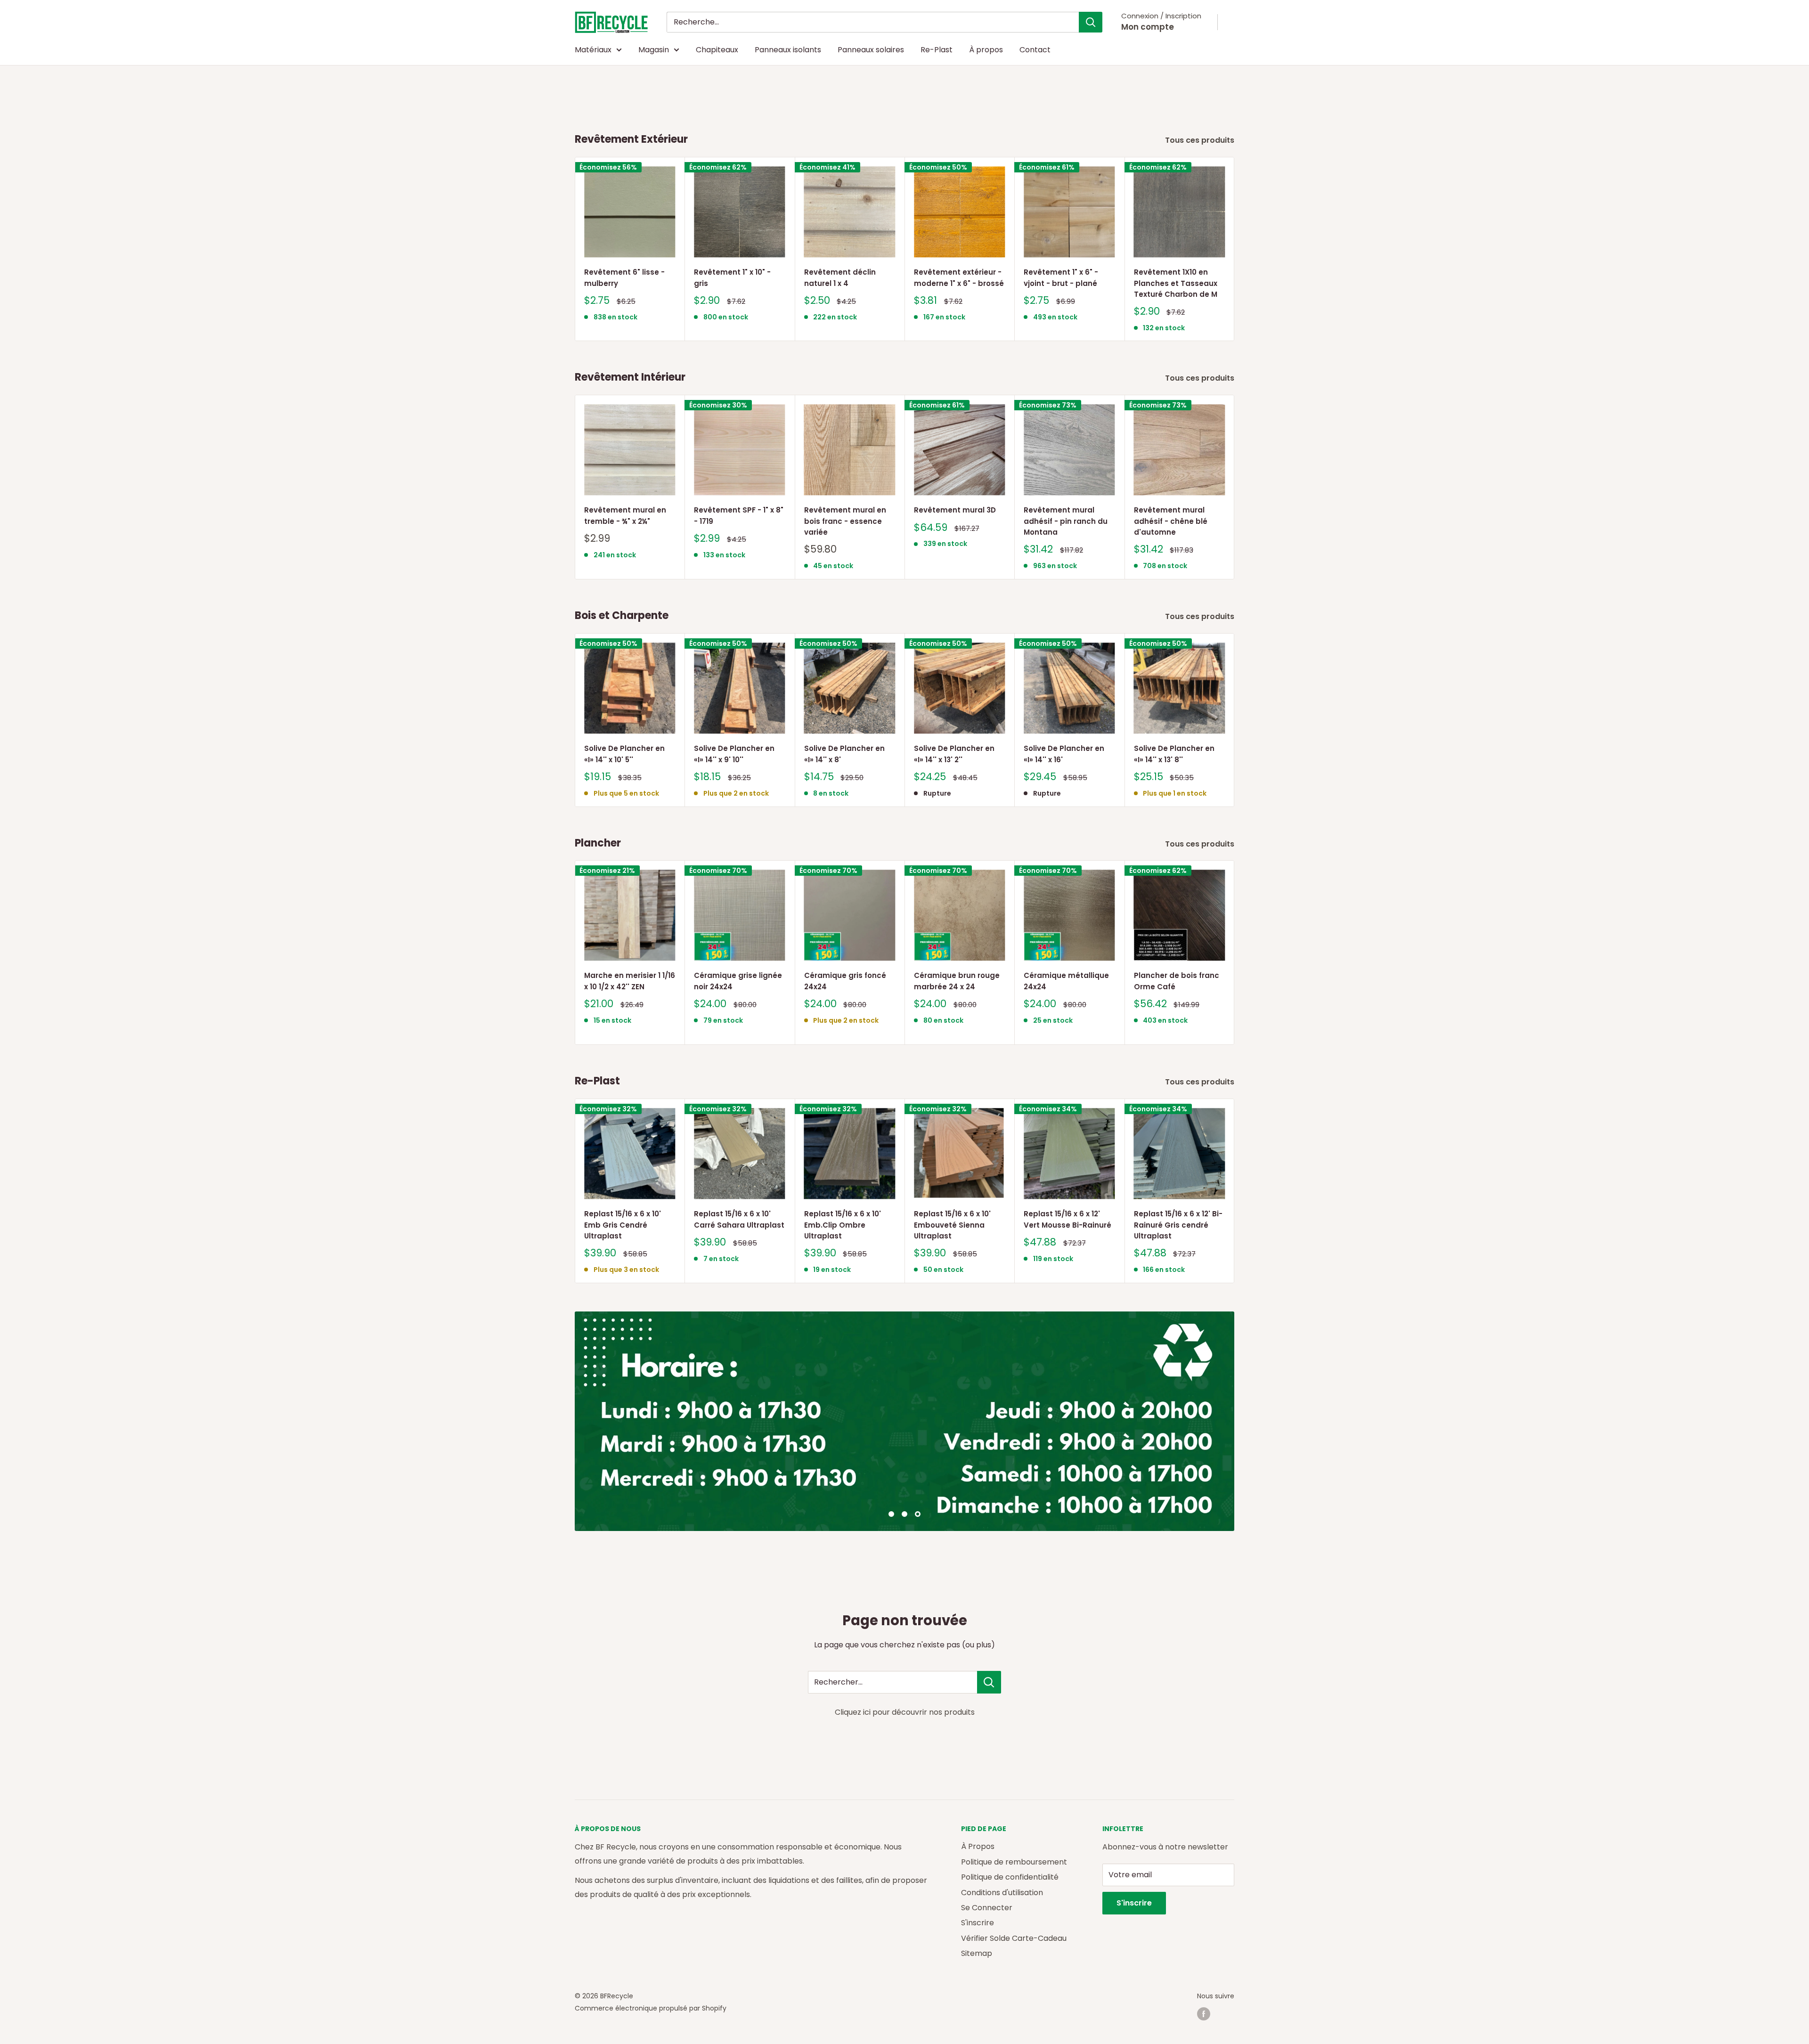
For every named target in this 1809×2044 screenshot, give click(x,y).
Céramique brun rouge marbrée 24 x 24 (957, 981)
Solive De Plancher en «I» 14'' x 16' (1064, 754)
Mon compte (1148, 27)
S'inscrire (978, 1923)
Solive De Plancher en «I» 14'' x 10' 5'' (624, 754)
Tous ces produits (1201, 140)
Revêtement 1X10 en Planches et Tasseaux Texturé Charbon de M (1176, 283)
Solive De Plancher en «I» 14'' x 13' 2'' (954, 754)
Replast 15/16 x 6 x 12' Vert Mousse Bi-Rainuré (1067, 1219)
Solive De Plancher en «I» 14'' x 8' (844, 754)
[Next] (1235, 249)
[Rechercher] (1091, 22)
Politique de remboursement (1014, 1862)
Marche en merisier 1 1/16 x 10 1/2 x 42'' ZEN (630, 981)
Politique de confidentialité (1010, 1877)
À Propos (978, 1846)
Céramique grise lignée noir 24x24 (738, 981)
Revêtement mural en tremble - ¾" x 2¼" (625, 516)
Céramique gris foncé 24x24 (845, 981)
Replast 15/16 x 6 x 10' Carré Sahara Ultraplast (739, 1219)
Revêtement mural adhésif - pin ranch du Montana (1066, 521)
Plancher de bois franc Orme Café (1177, 981)
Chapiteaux (717, 50)
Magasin (654, 50)
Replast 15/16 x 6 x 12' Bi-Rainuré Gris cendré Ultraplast (1178, 1225)
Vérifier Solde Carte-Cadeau (1014, 1938)
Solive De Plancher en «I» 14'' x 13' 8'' (1174, 754)
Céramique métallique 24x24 (1066, 981)
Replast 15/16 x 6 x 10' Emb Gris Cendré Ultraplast (623, 1225)
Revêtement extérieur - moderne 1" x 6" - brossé (959, 277)
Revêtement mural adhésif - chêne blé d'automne (1171, 521)
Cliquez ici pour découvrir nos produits (905, 1712)
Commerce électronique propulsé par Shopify (651, 2008)
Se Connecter (987, 1908)
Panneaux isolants (788, 50)
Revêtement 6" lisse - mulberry (624, 277)
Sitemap (977, 1953)
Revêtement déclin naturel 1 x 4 (840, 277)
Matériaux (593, 50)
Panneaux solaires (871, 50)
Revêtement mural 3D (955, 510)
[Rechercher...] (989, 1682)
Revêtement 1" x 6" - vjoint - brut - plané (1061, 277)
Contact (1035, 50)
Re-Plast (937, 50)
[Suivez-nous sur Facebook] (1204, 2014)
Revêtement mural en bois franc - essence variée (845, 521)
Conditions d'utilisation (1002, 1893)
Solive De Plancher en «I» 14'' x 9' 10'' (734, 754)
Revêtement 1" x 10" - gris (732, 277)
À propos (986, 50)
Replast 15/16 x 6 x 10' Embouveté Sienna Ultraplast (952, 1225)
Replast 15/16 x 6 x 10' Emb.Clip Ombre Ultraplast (843, 1225)
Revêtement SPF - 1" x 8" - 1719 (739, 516)
